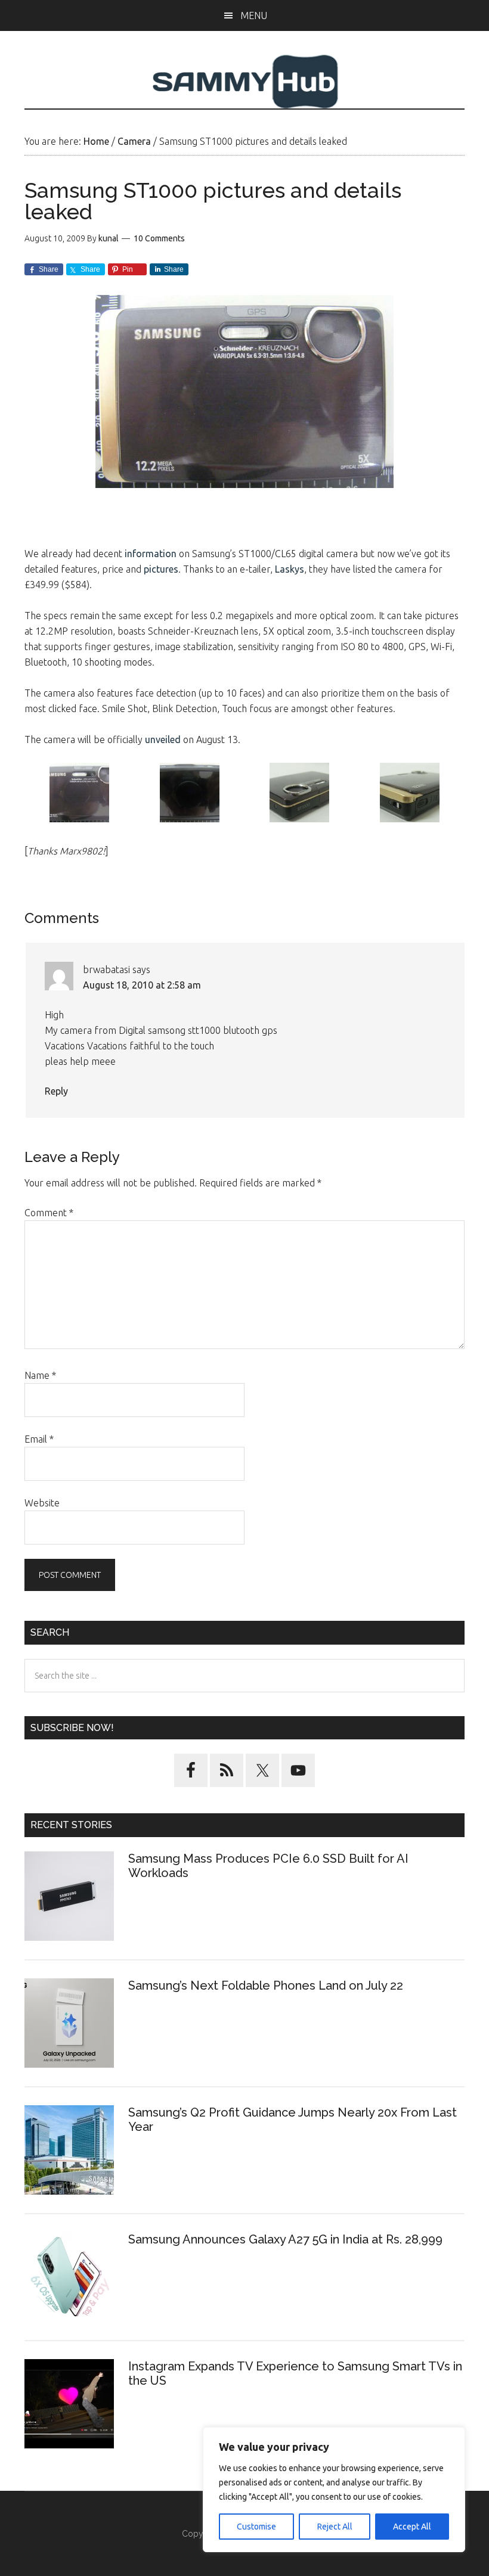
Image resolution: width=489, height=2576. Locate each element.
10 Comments (159, 238)
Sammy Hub (244, 82)
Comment (49, 1213)
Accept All (412, 2527)
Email (39, 1439)
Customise (256, 2527)
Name (40, 1375)
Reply (56, 1091)
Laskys (290, 569)
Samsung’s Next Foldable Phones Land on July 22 (266, 1985)
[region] (334, 2490)
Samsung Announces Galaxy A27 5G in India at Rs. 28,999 (287, 2239)
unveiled (163, 739)
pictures (161, 569)
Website (42, 1503)
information (151, 554)
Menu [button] (254, 15)
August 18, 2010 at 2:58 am (142, 985)
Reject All (335, 2527)
